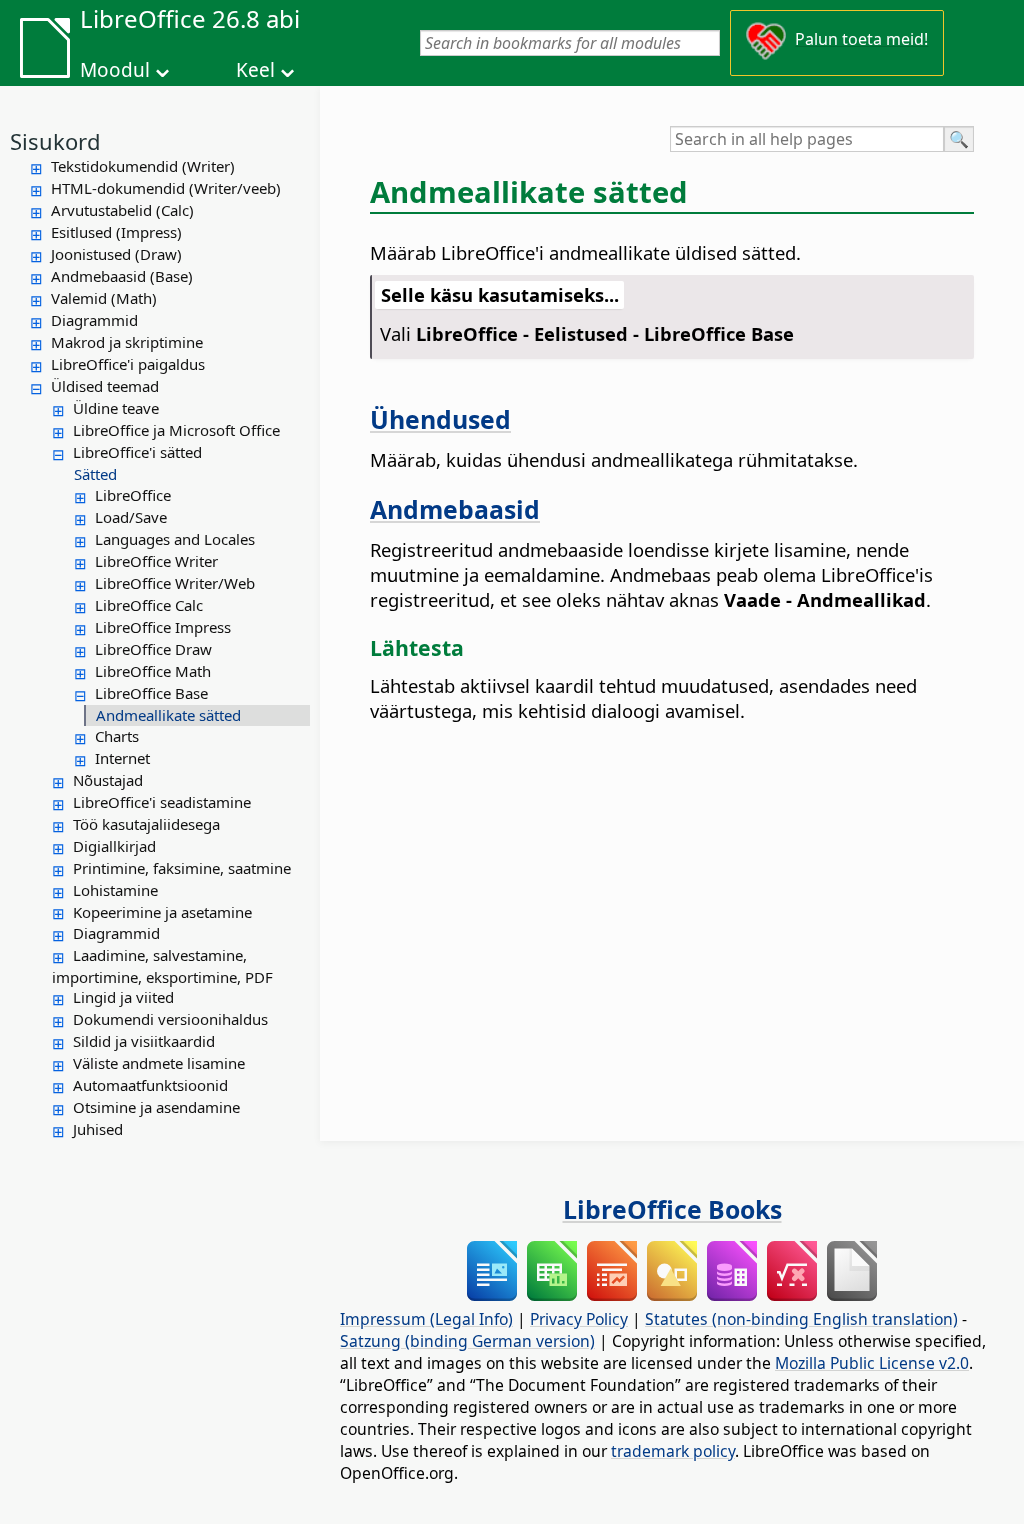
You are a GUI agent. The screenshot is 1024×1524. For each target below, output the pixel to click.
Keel (255, 70)
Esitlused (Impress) (116, 232)
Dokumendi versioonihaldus (170, 1019)
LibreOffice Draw (153, 649)
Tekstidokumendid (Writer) (143, 166)
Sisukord (55, 141)
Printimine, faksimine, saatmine (182, 868)
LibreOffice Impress (163, 627)
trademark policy (673, 1451)
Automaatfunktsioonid (150, 1085)
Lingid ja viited (123, 997)
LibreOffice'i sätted (137, 452)
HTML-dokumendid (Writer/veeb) (166, 188)
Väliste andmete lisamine (159, 1063)
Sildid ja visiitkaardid (144, 1041)
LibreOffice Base (151, 693)
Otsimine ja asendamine (156, 1107)
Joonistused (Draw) (116, 254)
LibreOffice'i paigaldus (128, 364)
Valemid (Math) (104, 298)
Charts (117, 736)
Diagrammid (94, 320)
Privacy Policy (579, 1319)
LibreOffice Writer (156, 561)
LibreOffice (133, 495)
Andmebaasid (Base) (122, 276)
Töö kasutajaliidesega (146, 824)
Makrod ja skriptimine (127, 342)
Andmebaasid (455, 509)
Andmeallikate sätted (168, 715)
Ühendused (440, 419)
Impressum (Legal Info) (426, 1319)
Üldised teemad (105, 386)
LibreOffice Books (672, 1209)
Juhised (98, 1129)
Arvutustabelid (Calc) (122, 210)
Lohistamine (115, 890)
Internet (122, 758)
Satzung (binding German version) (467, 1341)
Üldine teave (116, 408)
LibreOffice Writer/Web (175, 583)
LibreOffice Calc (149, 605)
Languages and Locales (175, 539)
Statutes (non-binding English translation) (801, 1319)
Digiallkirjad (114, 846)
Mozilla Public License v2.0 (872, 1363)
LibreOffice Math (153, 671)
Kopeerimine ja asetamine (162, 912)
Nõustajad (108, 780)
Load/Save (131, 517)
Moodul (115, 70)
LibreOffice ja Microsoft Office (176, 430)
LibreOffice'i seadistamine (162, 802)
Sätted (95, 474)
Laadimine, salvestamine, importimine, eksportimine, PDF (162, 966)
